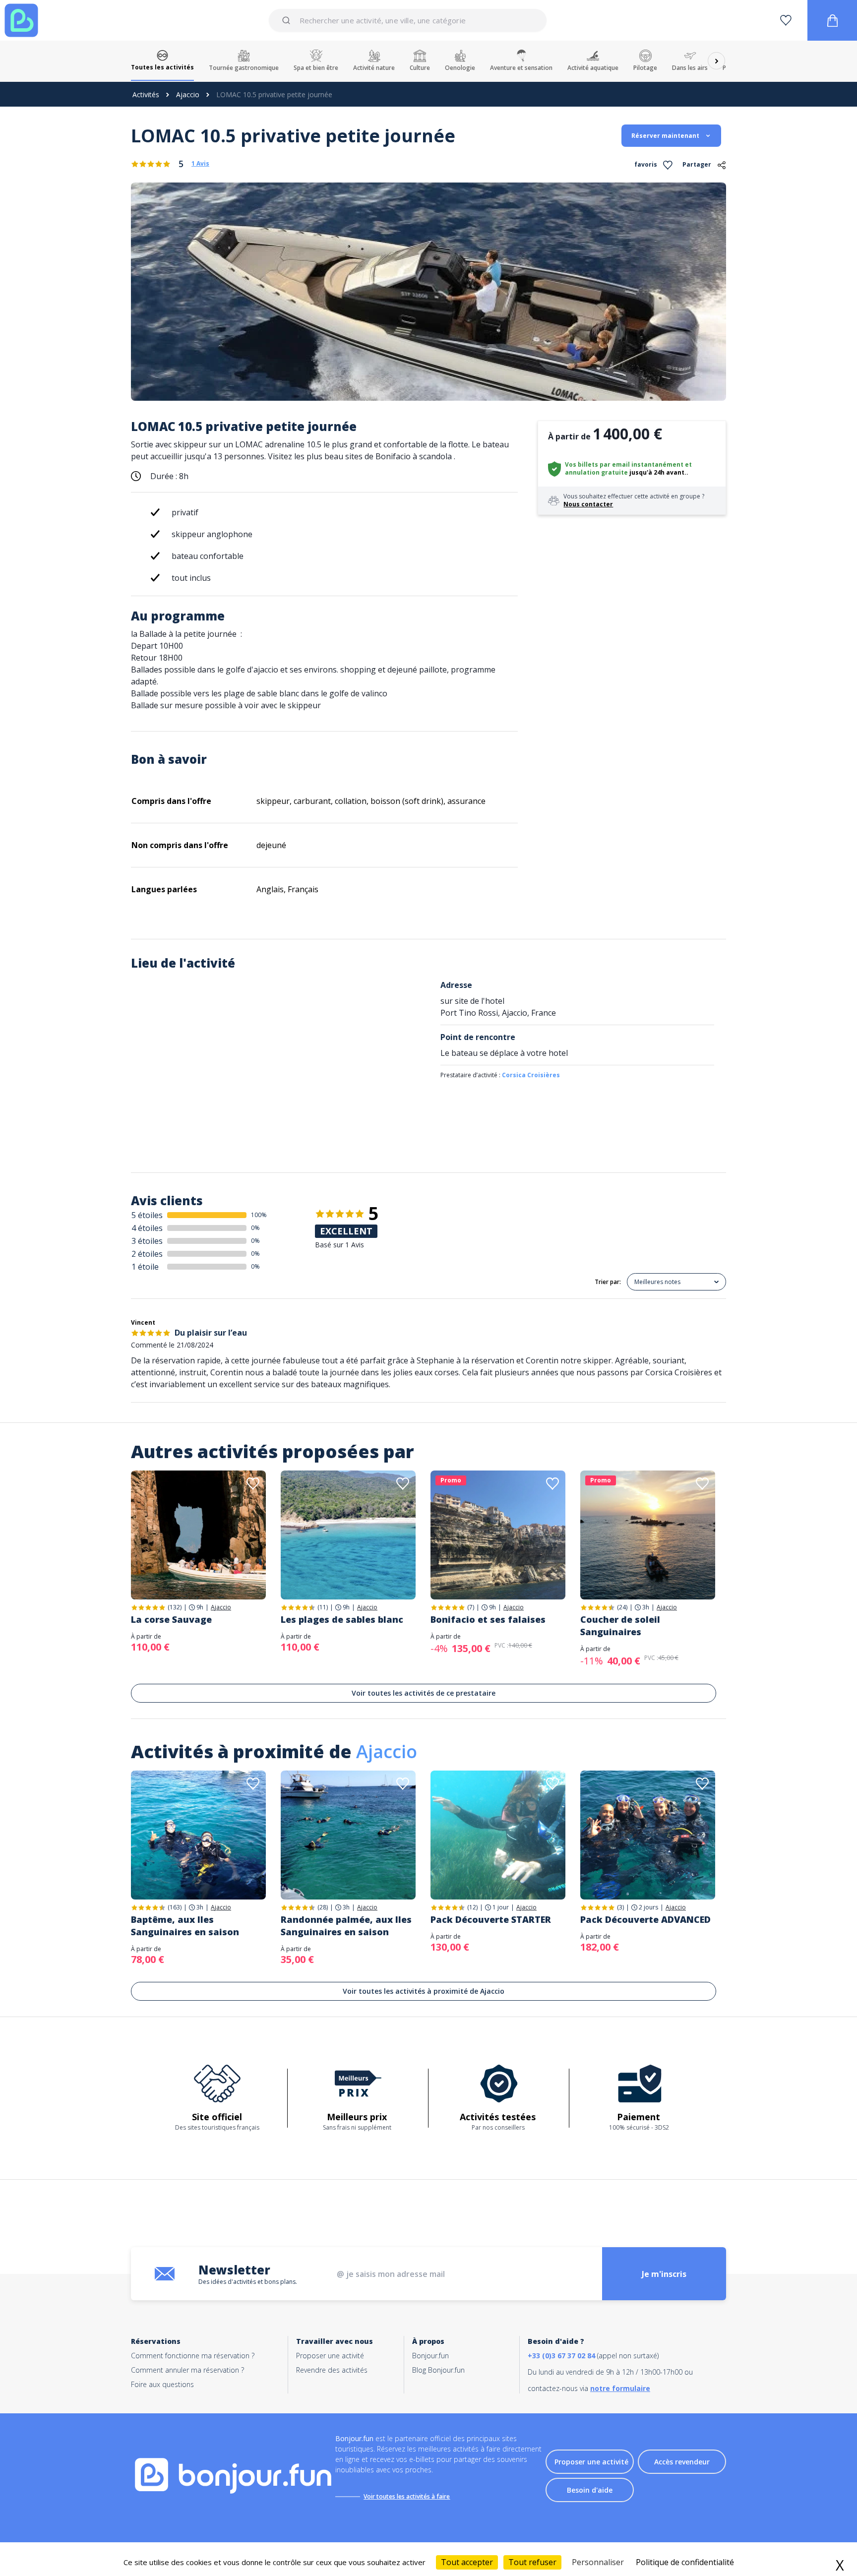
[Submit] (288, 20)
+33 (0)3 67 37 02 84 (561, 2356)
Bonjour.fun (430, 2356)
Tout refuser (532, 2562)
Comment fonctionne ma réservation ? (193, 2356)
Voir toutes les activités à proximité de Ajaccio (424, 1991)
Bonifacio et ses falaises (488, 1619)
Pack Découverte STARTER (491, 1919)
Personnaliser (598, 2562)
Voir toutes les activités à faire (407, 2496)
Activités (146, 94)
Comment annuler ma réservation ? (187, 2370)
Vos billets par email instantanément (624, 464)
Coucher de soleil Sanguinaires (620, 1625)
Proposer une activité (330, 2356)
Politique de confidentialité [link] (685, 2562)
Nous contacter (588, 504)
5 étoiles (147, 1215)
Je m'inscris (664, 2274)
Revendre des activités (332, 2370)
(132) (175, 1607)
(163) (175, 1907)
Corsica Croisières (531, 1075)
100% (259, 1215)
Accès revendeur (682, 2462)
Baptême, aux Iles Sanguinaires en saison (185, 1926)
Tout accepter (467, 2562)
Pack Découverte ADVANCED (645, 1919)
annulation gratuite (596, 472)
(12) (472, 1907)
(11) (323, 1607)
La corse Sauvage (171, 1619)
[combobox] (407, 20)
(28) (323, 1907)
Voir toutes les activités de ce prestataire (424, 1693)
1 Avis (200, 164)
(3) (620, 1907)
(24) (622, 1607)
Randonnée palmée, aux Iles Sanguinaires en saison (346, 1926)
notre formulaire (620, 2388)
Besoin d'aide (590, 2490)
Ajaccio (188, 94)
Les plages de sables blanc (342, 1619)
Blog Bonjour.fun (438, 2370)
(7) (471, 1607)
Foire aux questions (162, 2384)
